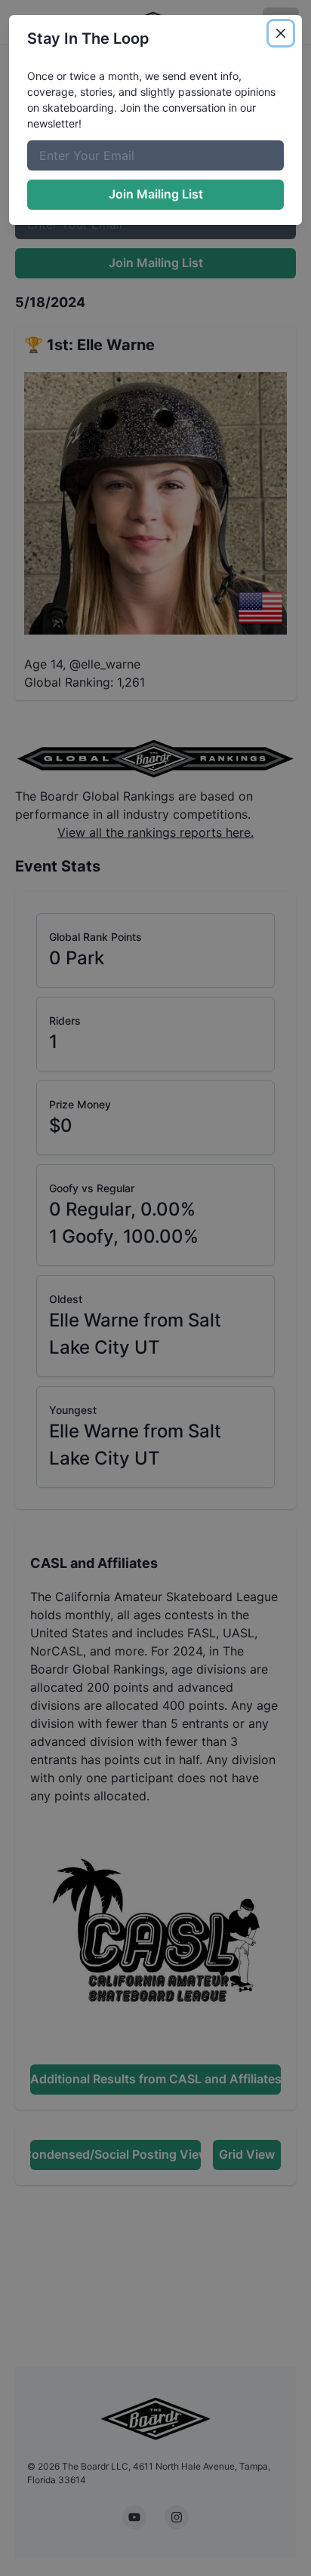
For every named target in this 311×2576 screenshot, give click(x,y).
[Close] (281, 33)
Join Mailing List (156, 194)
